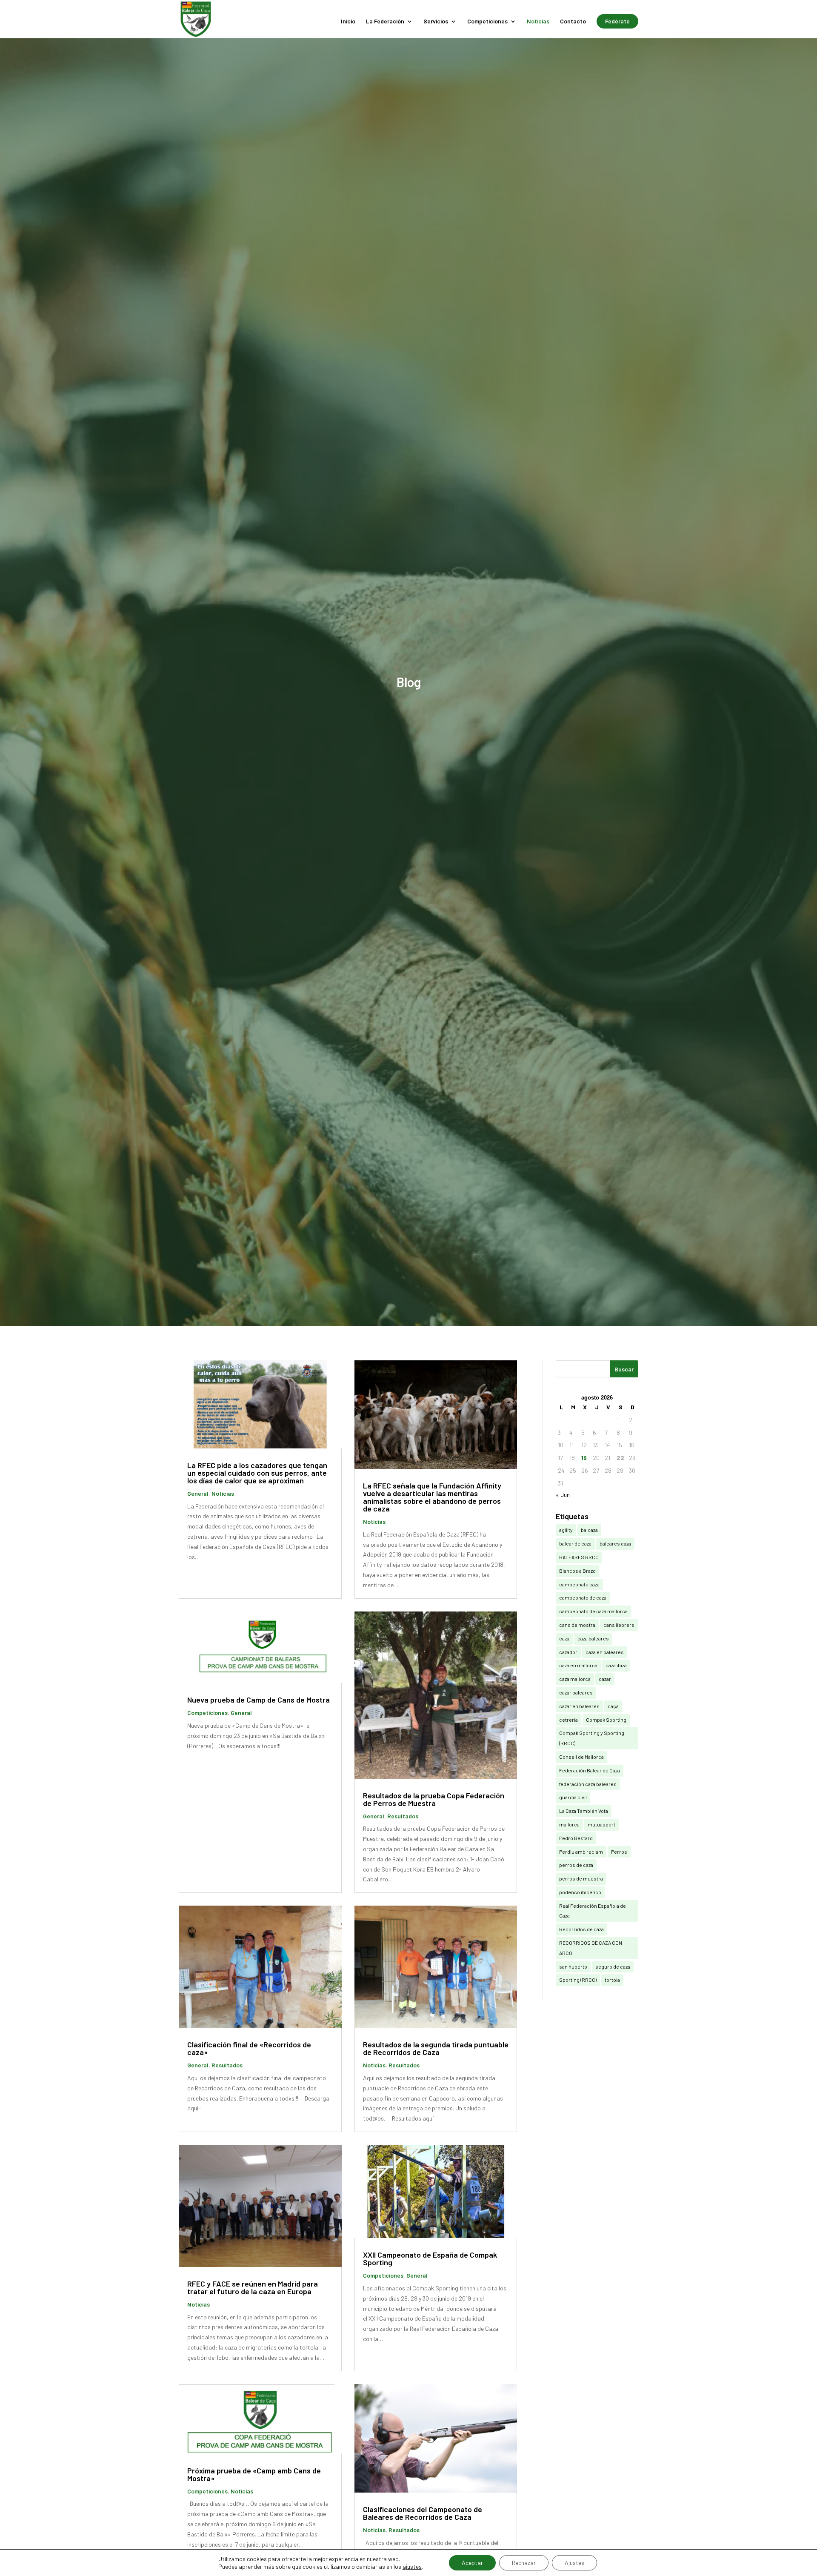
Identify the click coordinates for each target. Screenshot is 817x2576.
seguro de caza (613, 1966)
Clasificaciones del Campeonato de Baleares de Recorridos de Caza (423, 2513)
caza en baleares (605, 1652)
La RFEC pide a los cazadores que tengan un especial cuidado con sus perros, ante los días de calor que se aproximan (257, 1473)
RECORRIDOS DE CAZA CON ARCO (591, 1948)
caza (564, 1638)
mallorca (569, 1824)
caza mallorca (575, 1679)
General (198, 1493)
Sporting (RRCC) (578, 1980)
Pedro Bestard (576, 1838)
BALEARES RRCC (579, 1557)
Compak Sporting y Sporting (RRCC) (592, 1738)
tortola (612, 1980)
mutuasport (601, 1824)
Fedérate (617, 21)
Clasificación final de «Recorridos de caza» (249, 2048)
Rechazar (524, 2563)
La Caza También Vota (584, 1811)
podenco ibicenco (580, 1892)
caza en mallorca (578, 1665)
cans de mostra (577, 1625)
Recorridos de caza (581, 1929)
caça (613, 1706)
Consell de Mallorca (581, 1757)
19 (584, 1458)
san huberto (573, 1966)
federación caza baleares (588, 1784)
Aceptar (472, 2563)
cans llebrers (619, 1625)
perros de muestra (581, 1878)
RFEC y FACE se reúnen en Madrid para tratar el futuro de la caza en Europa (253, 2287)
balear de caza (575, 1543)
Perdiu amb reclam (581, 1852)
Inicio (348, 21)
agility (566, 1530)
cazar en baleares (579, 1706)
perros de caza (576, 1865)
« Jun (563, 1495)
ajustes (412, 2566)
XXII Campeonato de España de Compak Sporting (430, 2258)
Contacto (573, 21)
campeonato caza (579, 1584)
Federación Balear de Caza (590, 1770)
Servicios (436, 21)
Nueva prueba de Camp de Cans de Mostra (259, 1700)
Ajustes (574, 2563)
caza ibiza (616, 1665)
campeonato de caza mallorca (593, 1611)
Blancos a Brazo (577, 1571)
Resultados (403, 1816)
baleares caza (615, 1543)
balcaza (589, 1530)
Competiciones (487, 21)
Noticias (538, 21)
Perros (619, 1852)
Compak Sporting (606, 1720)
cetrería (568, 1720)
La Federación (385, 21)
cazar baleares (576, 1692)
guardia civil (573, 1797)
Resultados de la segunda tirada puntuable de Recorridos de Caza (436, 2048)
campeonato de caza (583, 1597)
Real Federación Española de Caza (593, 1911)
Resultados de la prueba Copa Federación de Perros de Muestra (434, 1799)
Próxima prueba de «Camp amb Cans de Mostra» (254, 2474)
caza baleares (593, 1638)
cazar (605, 1679)
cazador (568, 1652)
